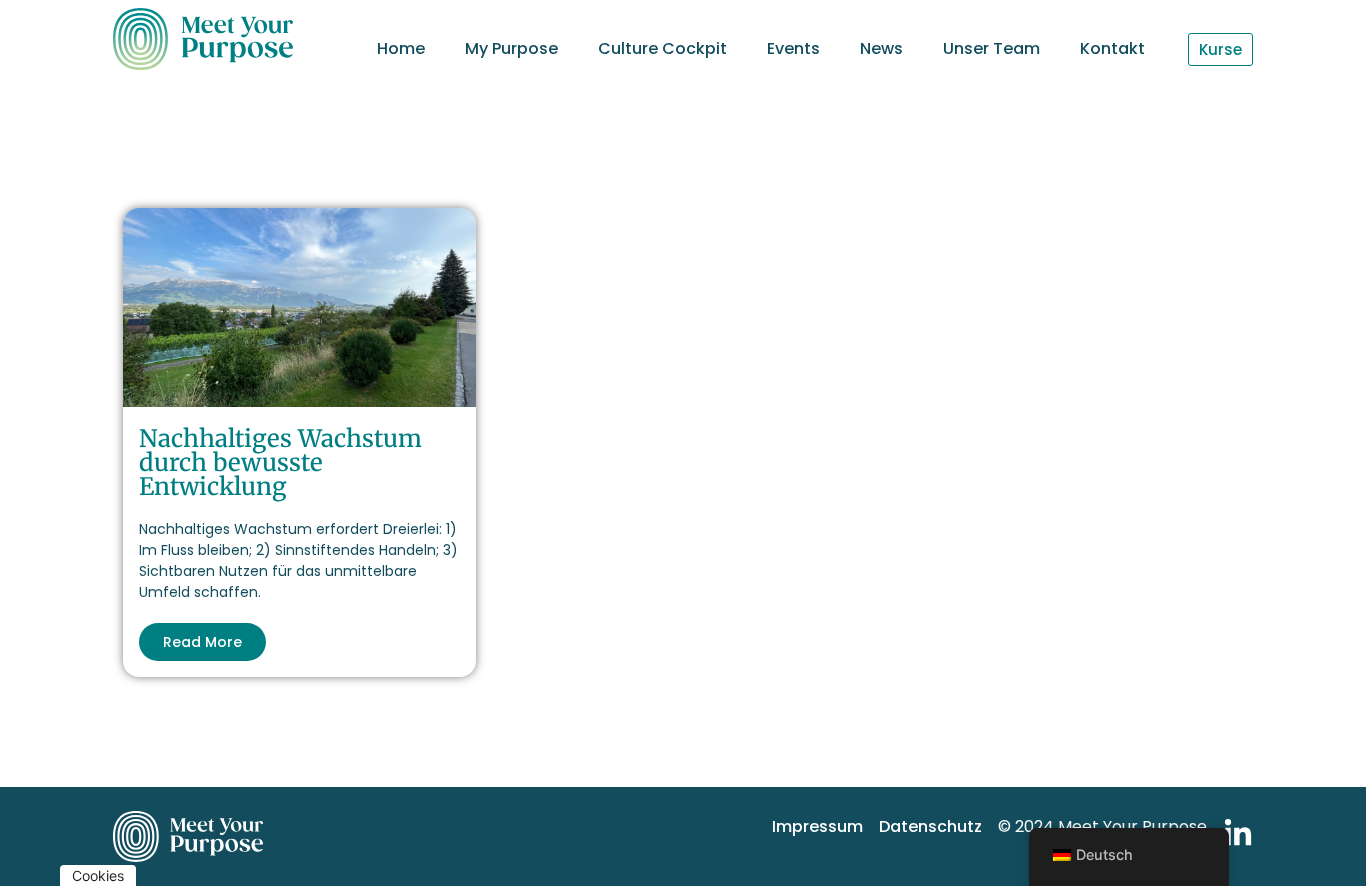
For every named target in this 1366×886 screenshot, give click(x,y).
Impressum (817, 826)
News (881, 48)
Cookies (98, 875)
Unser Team (991, 48)
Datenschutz (930, 826)
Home (401, 48)
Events (793, 48)
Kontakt (1112, 48)
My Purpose (511, 48)
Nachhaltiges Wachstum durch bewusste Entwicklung (280, 462)
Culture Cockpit (662, 48)
